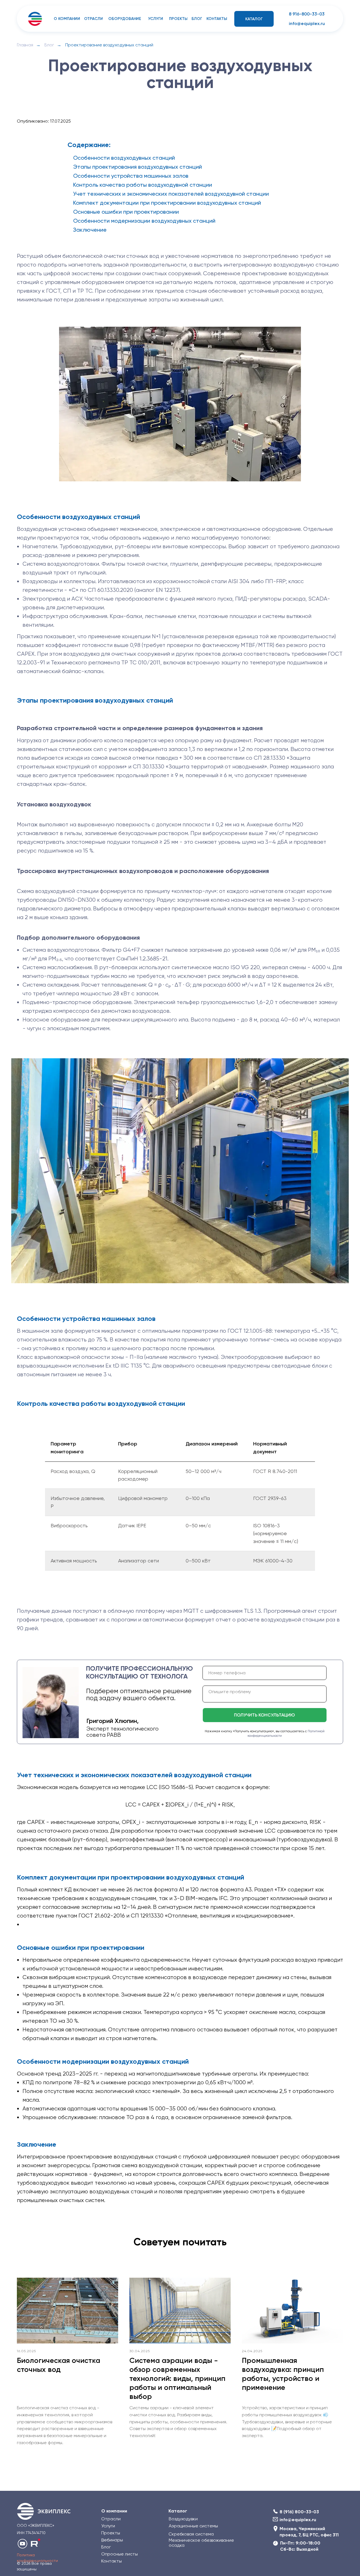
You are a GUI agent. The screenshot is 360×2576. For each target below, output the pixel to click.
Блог (49, 45)
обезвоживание (218, 2540)
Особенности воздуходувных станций (124, 158)
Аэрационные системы (193, 2526)
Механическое (185, 2540)
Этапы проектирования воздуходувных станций (138, 167)
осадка (177, 2545)
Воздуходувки (183, 2519)
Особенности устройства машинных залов (131, 176)
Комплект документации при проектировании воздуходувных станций (167, 203)
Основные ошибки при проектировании (126, 212)
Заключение (90, 230)
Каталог (178, 2511)
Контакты (112, 2561)
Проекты (111, 2533)
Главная (25, 45)
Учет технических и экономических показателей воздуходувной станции (171, 194)
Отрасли (111, 2519)
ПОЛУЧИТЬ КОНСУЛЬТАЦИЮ (265, 1715)
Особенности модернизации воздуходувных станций (144, 221)
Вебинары (112, 2540)
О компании (114, 2511)
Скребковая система (191, 2534)
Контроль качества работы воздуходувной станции (143, 185)
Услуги (108, 2526)
